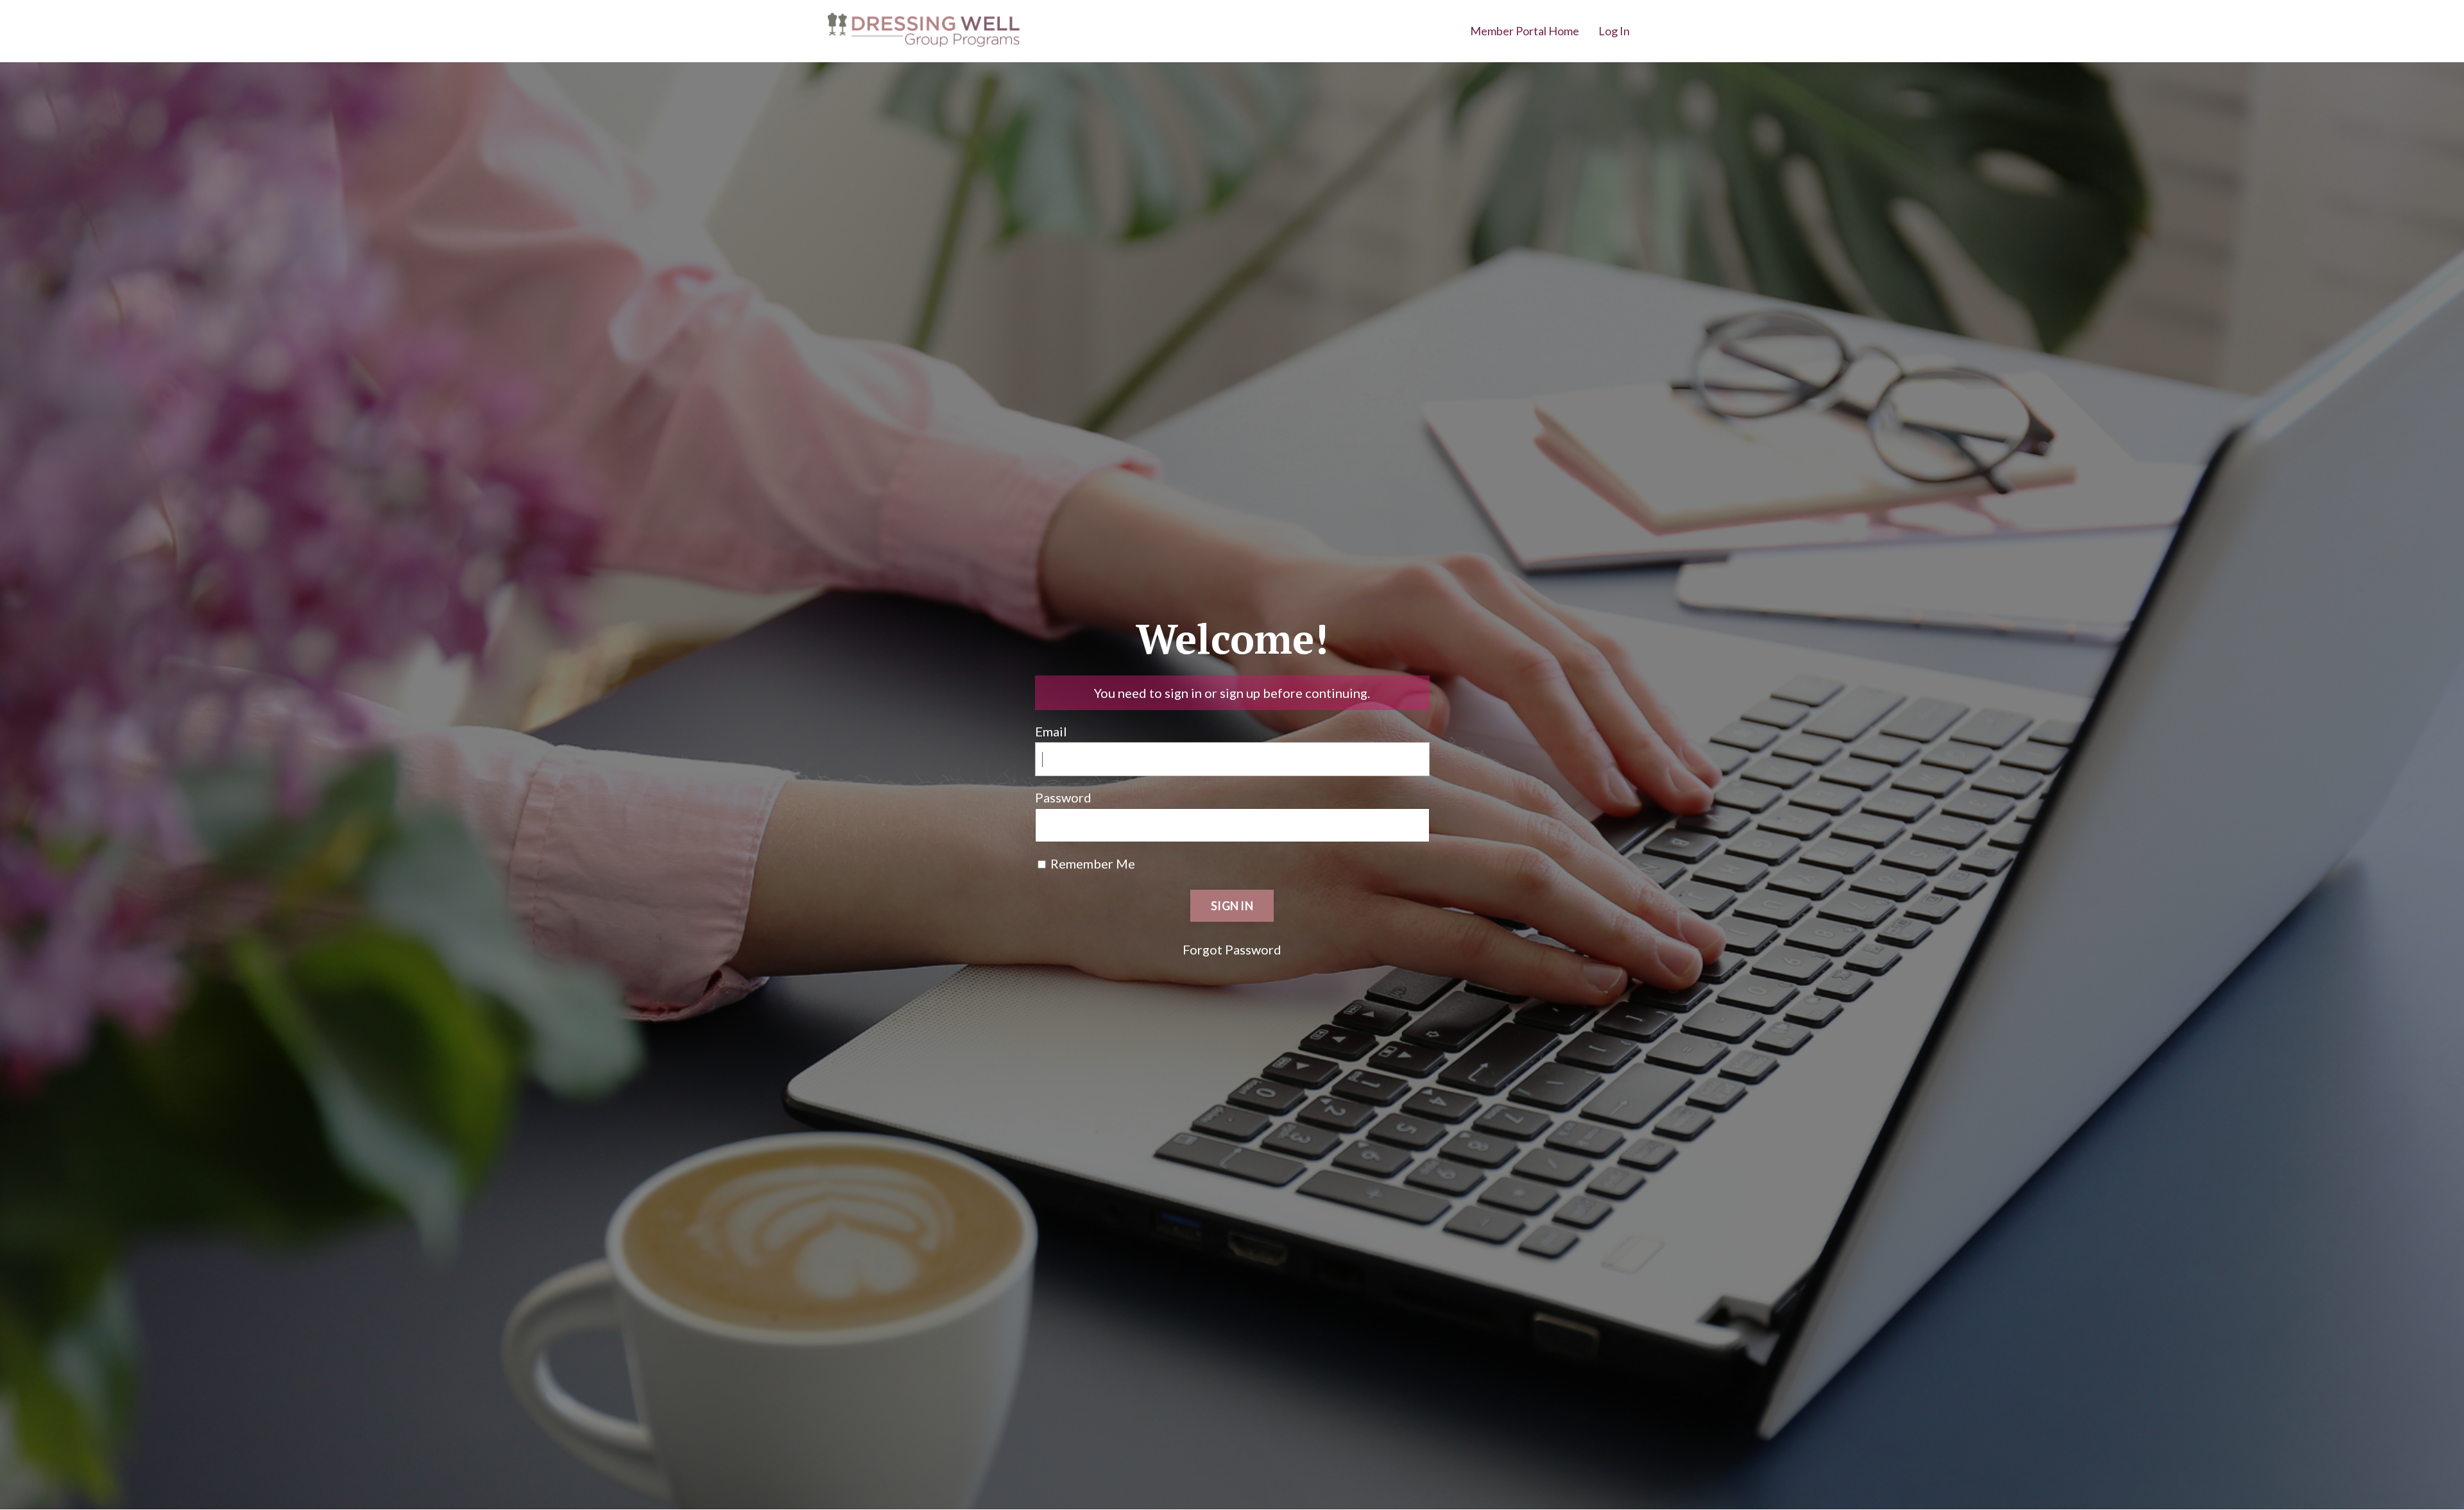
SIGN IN (1232, 906)
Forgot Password (1232, 949)
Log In (1614, 31)
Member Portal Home (1525, 31)
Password (1063, 797)
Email (1051, 731)
